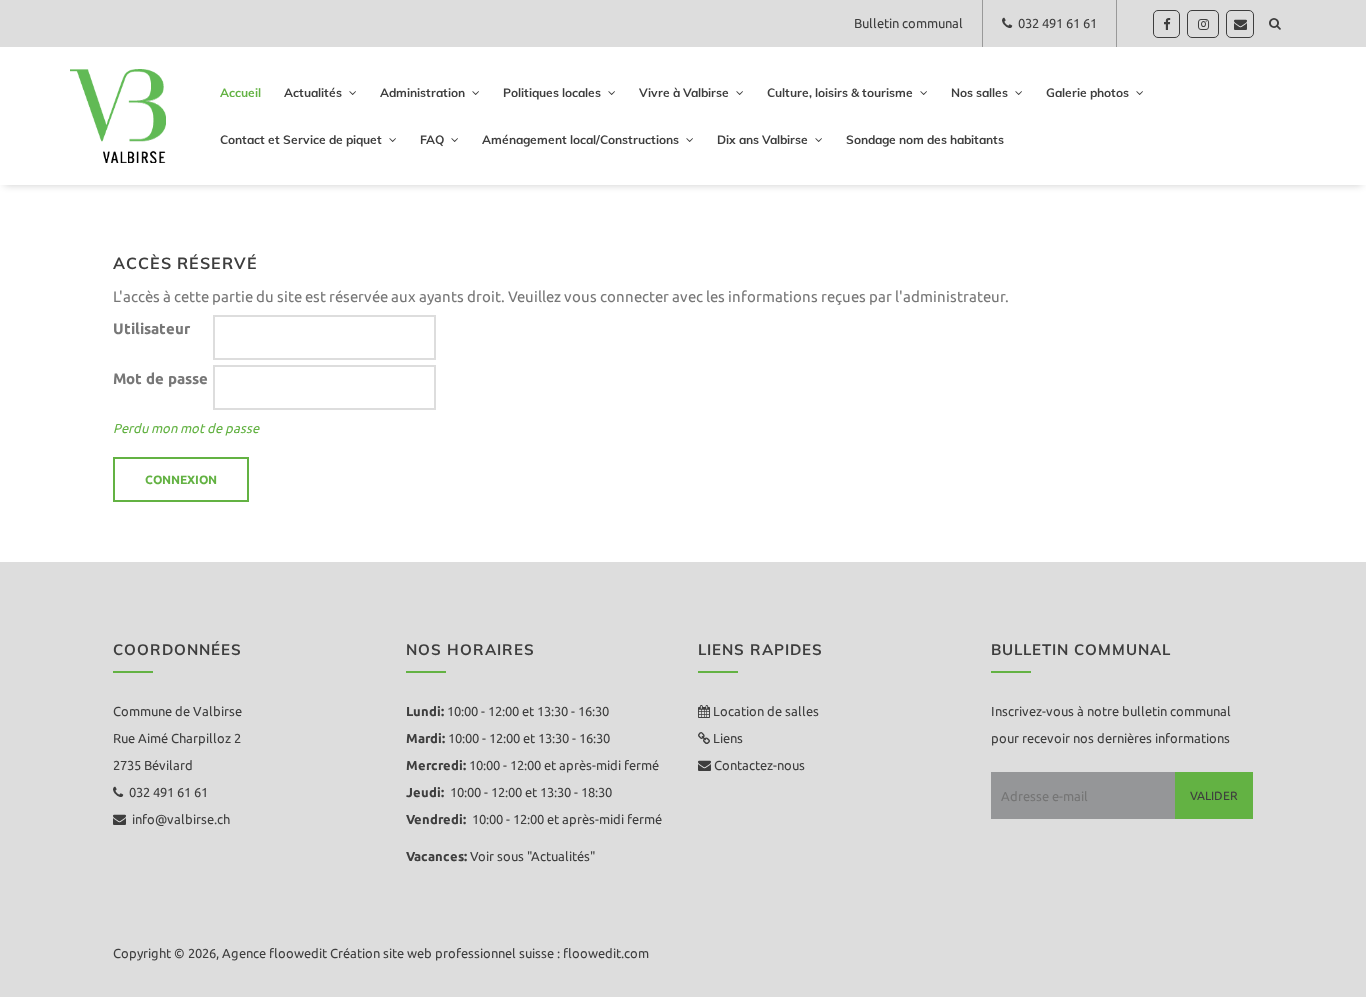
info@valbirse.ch (178, 819)
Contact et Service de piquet (301, 139)
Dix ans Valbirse (762, 139)
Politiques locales (552, 92)
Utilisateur (151, 328)
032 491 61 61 (1054, 23)
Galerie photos (1087, 92)
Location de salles (766, 711)
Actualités (313, 92)
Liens (726, 738)
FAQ (432, 139)
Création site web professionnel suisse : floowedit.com (489, 953)
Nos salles (979, 92)
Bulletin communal (908, 23)
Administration (422, 92)
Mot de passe (160, 378)
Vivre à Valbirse (684, 92)
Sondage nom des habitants (925, 139)
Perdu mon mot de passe (186, 428)
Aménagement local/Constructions (580, 139)
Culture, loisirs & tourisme (840, 92)
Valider (1214, 795)
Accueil (240, 92)
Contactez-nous (758, 765)
